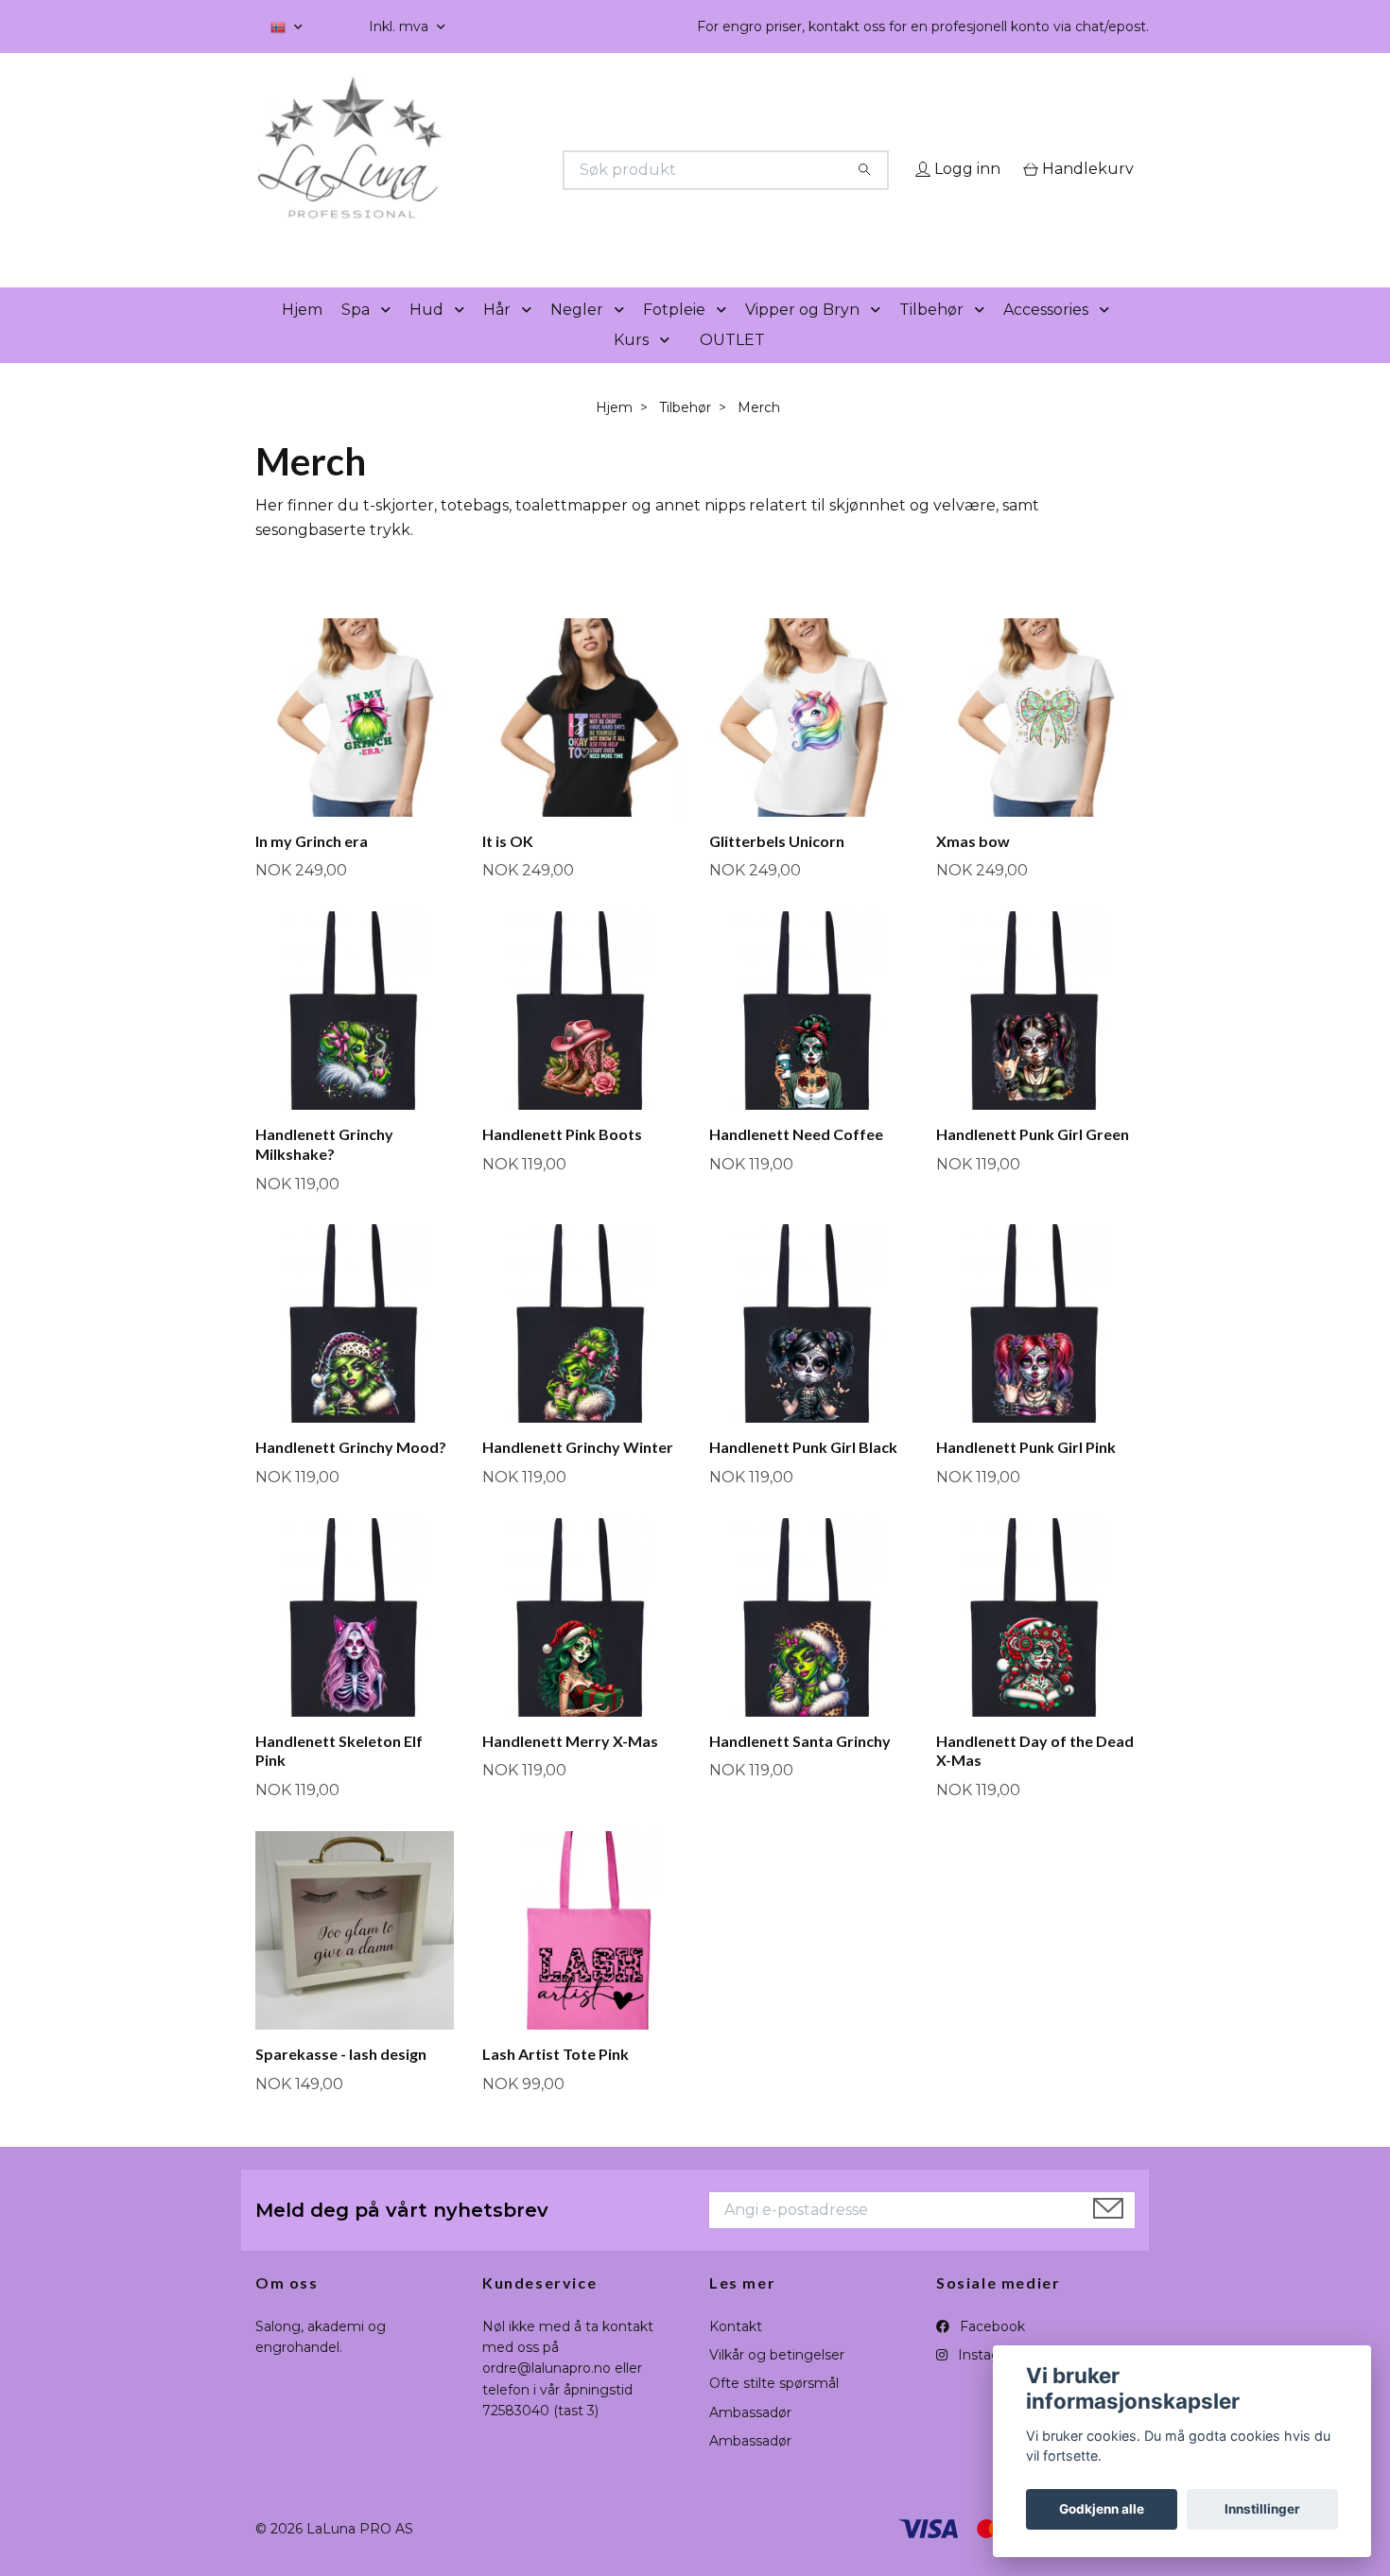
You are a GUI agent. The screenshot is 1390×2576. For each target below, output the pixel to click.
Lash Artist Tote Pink (556, 2080)
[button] (390, 337)
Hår (497, 336)
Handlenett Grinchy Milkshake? (324, 1170)
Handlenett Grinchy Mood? (351, 1474)
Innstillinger (1262, 2509)
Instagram (990, 2381)
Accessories (1046, 336)
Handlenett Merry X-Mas (570, 1767)
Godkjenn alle (1102, 2509)
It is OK (508, 867)
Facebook (990, 2353)
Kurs (631, 366)
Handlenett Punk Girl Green (1033, 1160)
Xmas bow (973, 867)
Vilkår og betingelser (777, 2381)
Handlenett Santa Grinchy (800, 1767)
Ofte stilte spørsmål (774, 2411)
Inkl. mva (400, 26)
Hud (426, 336)
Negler (577, 336)
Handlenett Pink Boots (562, 1160)
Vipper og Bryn (802, 336)
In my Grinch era (312, 867)
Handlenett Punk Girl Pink (1026, 1474)
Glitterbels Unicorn (777, 867)
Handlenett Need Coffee (796, 1160)
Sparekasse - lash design (341, 2080)
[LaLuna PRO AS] (476, 170)
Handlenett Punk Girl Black (803, 1474)
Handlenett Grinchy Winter (578, 1474)
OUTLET (732, 366)
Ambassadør (750, 2439)
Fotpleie (674, 336)
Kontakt (736, 2353)
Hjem (302, 336)
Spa (356, 336)
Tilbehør (931, 336)
